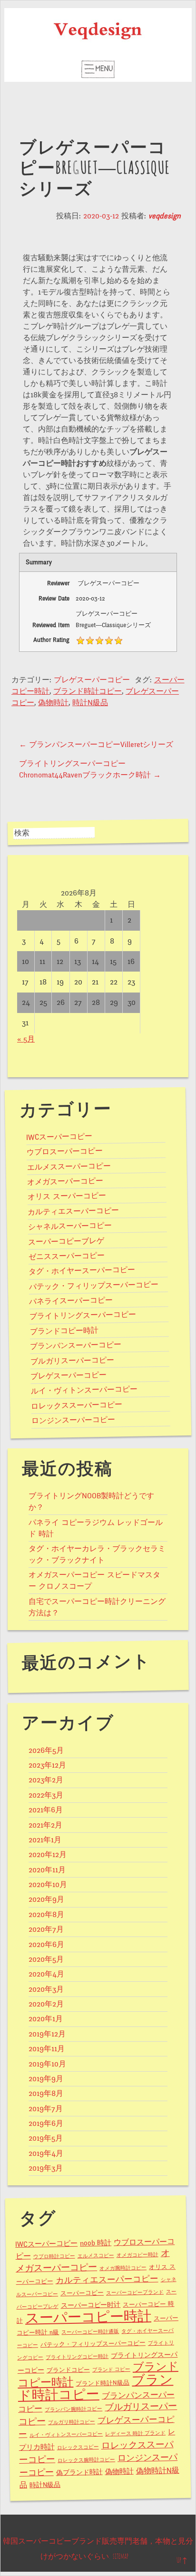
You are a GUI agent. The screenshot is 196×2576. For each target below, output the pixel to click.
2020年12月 (48, 1855)
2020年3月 (46, 1989)
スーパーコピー (82, 2293)
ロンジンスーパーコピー (73, 1420)
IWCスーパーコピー (59, 1137)
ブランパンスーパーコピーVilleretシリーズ (96, 745)
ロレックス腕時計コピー (86, 2460)
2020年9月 (46, 1899)
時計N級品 (90, 703)
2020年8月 (46, 1915)
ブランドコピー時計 (64, 1331)
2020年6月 (46, 1945)
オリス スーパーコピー (66, 1196)
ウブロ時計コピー (54, 2256)
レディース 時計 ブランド (135, 2433)
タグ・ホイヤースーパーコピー (82, 1271)
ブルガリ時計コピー (72, 2422)
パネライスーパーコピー (71, 1301)
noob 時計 (96, 2243)
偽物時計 (53, 703)
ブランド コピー (111, 2370)
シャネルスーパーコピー (69, 1226)
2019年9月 (46, 2079)
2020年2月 (46, 2004)
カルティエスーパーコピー (73, 1211)
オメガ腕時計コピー (123, 2268)
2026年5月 (46, 1750)
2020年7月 (46, 1929)
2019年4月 (46, 2153)
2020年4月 (46, 1974)
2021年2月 (45, 1825)
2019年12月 (47, 2034)
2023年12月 (47, 1765)
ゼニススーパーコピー (67, 1256)
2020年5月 (46, 1959)
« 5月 (26, 1039)
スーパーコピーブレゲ (66, 1241)
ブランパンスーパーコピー (76, 1345)
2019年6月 (46, 2124)
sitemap (121, 2556)
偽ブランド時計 (79, 2473)
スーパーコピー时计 (90, 2305)
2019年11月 (47, 2049)
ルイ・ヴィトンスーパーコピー (84, 1390)
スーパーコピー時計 (88, 2317)
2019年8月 (46, 2094)
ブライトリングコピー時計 (77, 2357)
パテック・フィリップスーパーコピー (94, 1285)
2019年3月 (46, 2168)
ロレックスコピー (78, 2447)
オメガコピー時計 (137, 2255)
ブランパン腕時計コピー (73, 2409)
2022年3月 (46, 1795)
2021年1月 (45, 1840)
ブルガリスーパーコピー (72, 1361)
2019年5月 (46, 2138)
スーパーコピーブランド (135, 2293)
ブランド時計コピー (88, 691)
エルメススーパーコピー (69, 1166)
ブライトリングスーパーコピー (83, 1316)
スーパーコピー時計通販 (90, 2332)
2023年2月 (46, 1780)
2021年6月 (46, 1810)
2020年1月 (46, 2019)
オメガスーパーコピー (65, 1182)
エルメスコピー (95, 2256)
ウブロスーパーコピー (65, 1152)
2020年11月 (47, 1870)
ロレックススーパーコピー (77, 1405)
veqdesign (165, 216)
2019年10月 (47, 2064)
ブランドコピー (68, 2370)
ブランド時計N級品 (103, 2383)
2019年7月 (46, 2109)
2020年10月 (48, 1885)
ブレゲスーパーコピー (92, 680)
